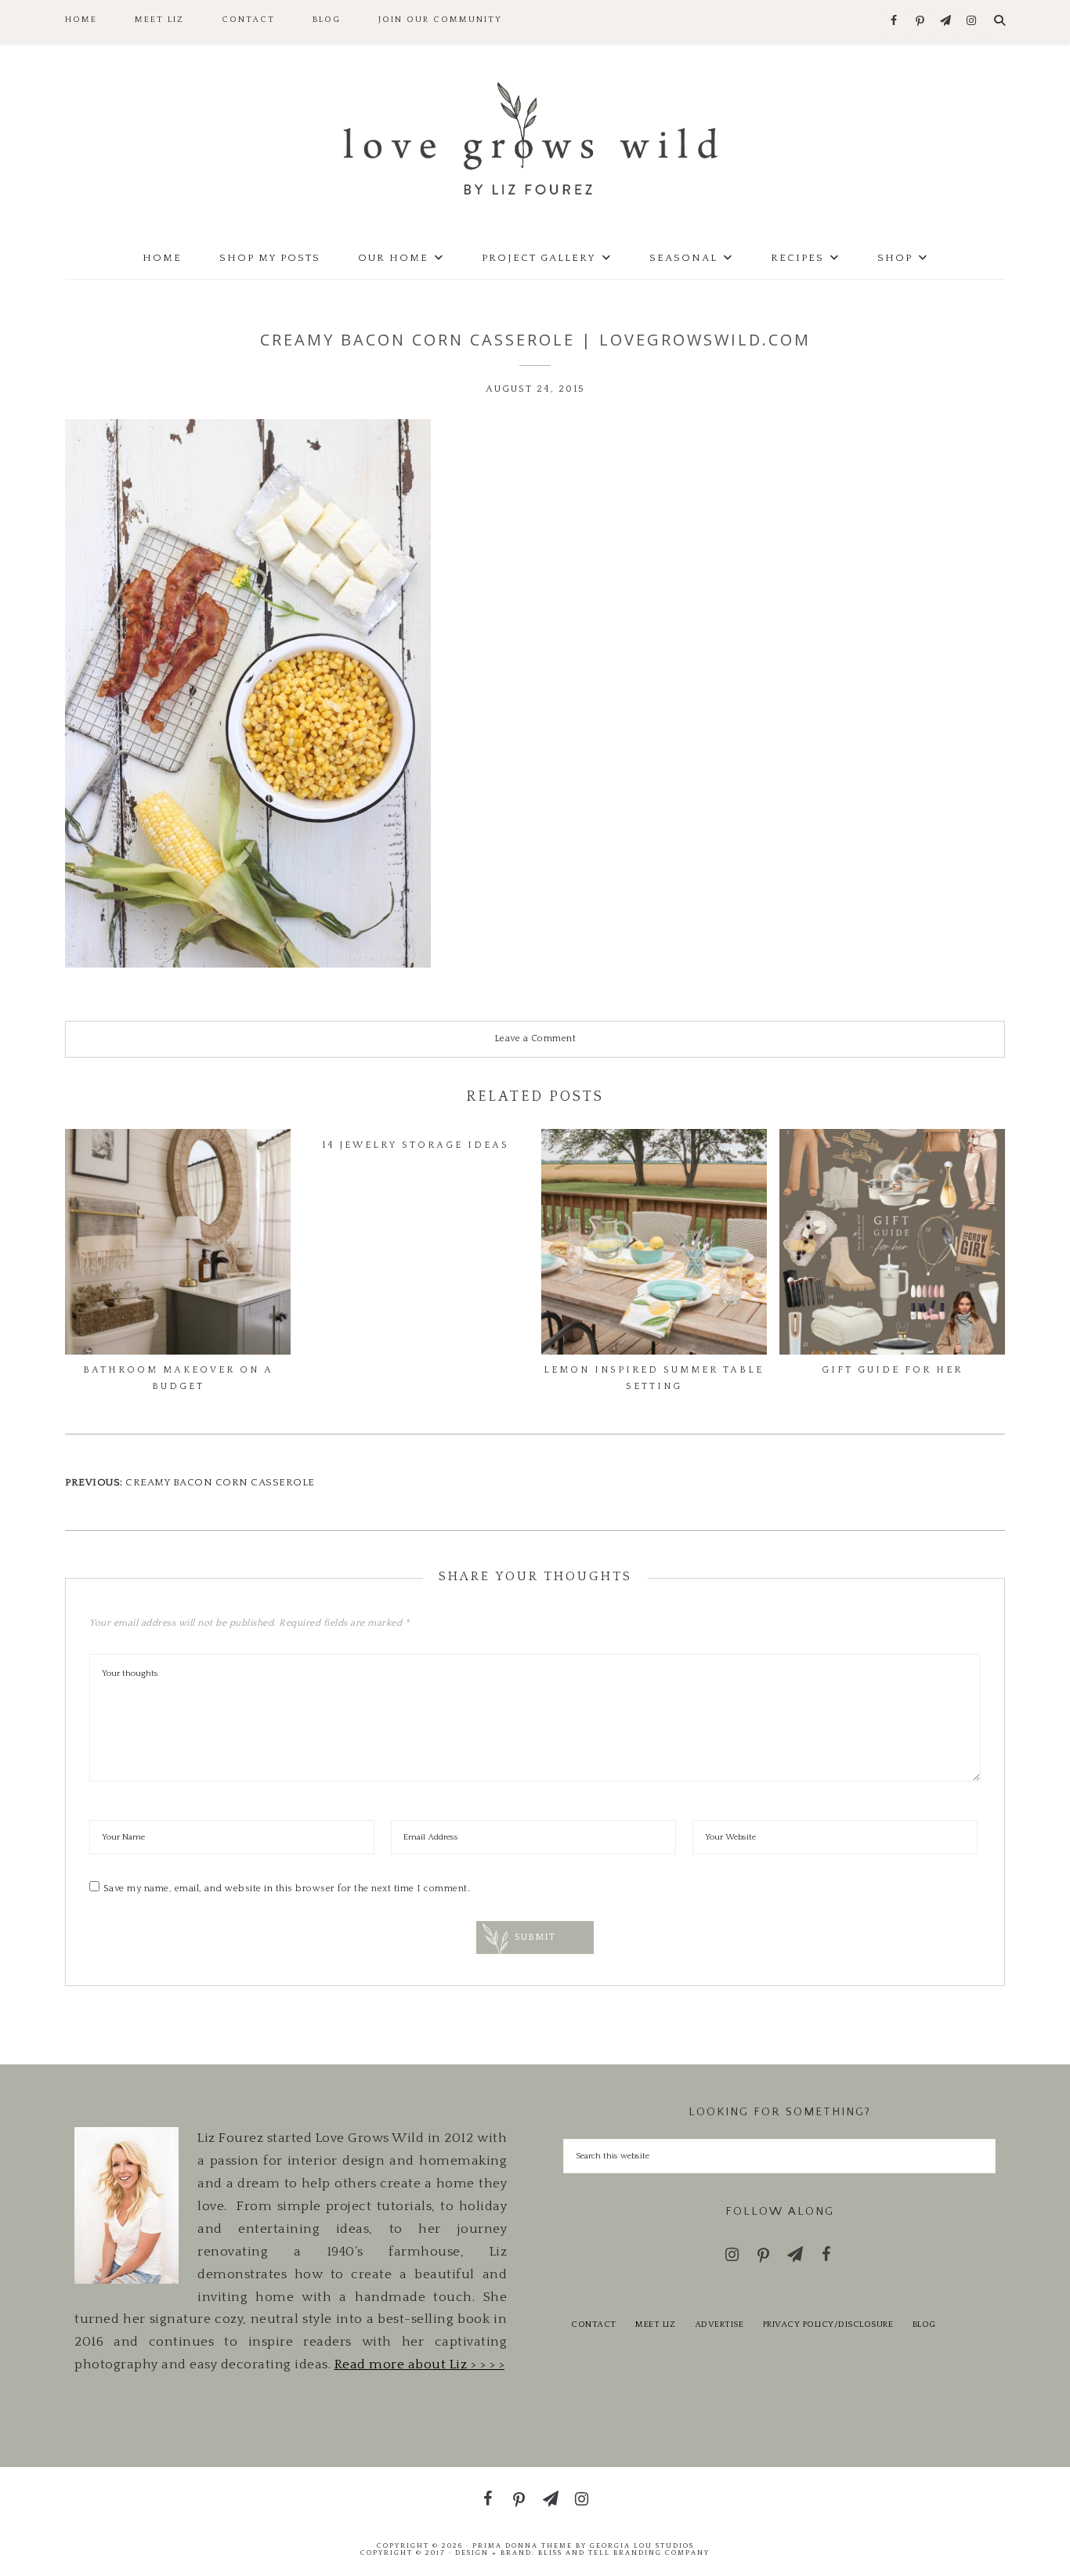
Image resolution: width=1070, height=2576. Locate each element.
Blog (924, 2325)
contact (594, 2325)
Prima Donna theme (522, 2545)
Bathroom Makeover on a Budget (178, 1378)
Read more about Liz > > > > (420, 2364)
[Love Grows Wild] (535, 137)
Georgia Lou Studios (642, 2545)
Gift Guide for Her (892, 1370)
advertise (719, 2325)
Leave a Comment (535, 1038)
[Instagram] (972, 22)
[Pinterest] (920, 22)
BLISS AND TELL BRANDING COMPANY (624, 2552)
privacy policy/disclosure (828, 2325)
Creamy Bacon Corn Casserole (220, 1482)
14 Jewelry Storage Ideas (416, 1145)
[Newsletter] (946, 22)
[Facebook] (894, 22)
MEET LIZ (655, 2325)
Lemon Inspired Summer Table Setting (654, 1378)
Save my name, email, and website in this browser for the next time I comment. (287, 1889)
